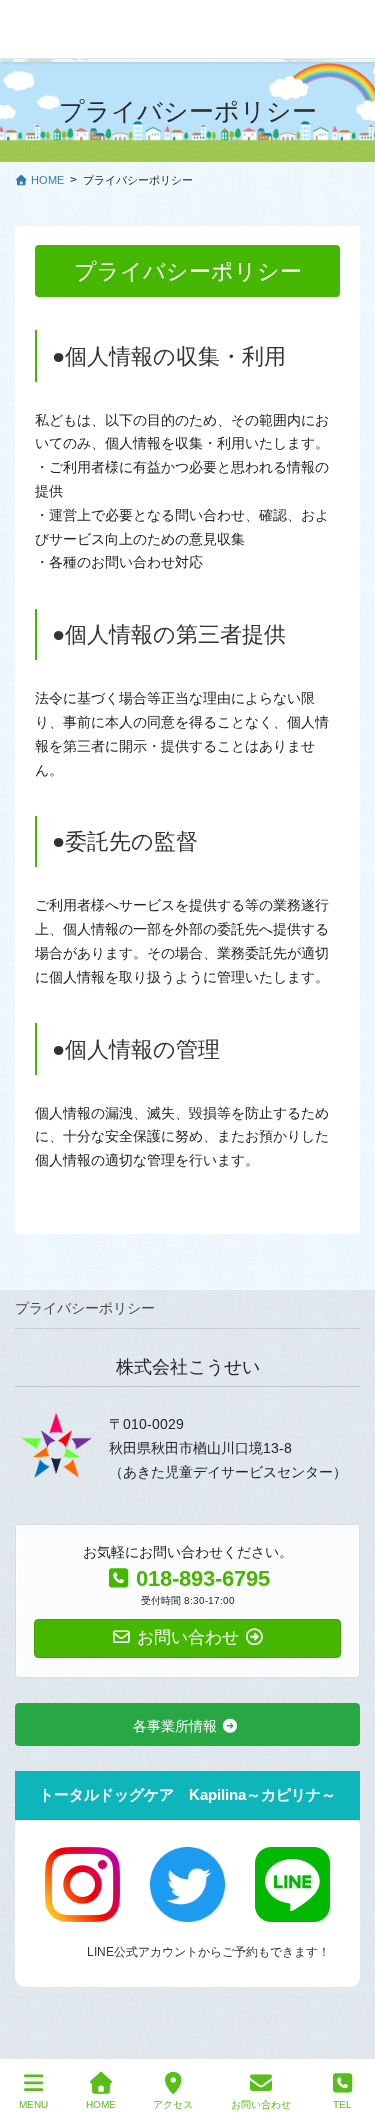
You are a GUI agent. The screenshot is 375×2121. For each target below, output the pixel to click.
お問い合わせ (261, 2104)
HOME (101, 2104)
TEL (342, 2104)
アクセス (173, 2104)
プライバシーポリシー (85, 1308)
